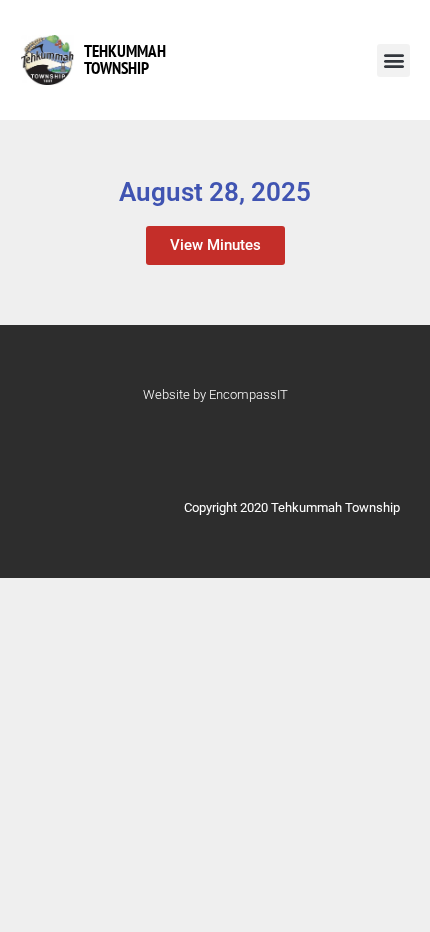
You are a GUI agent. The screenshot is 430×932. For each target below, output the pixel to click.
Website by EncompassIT (215, 394)
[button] (393, 60)
